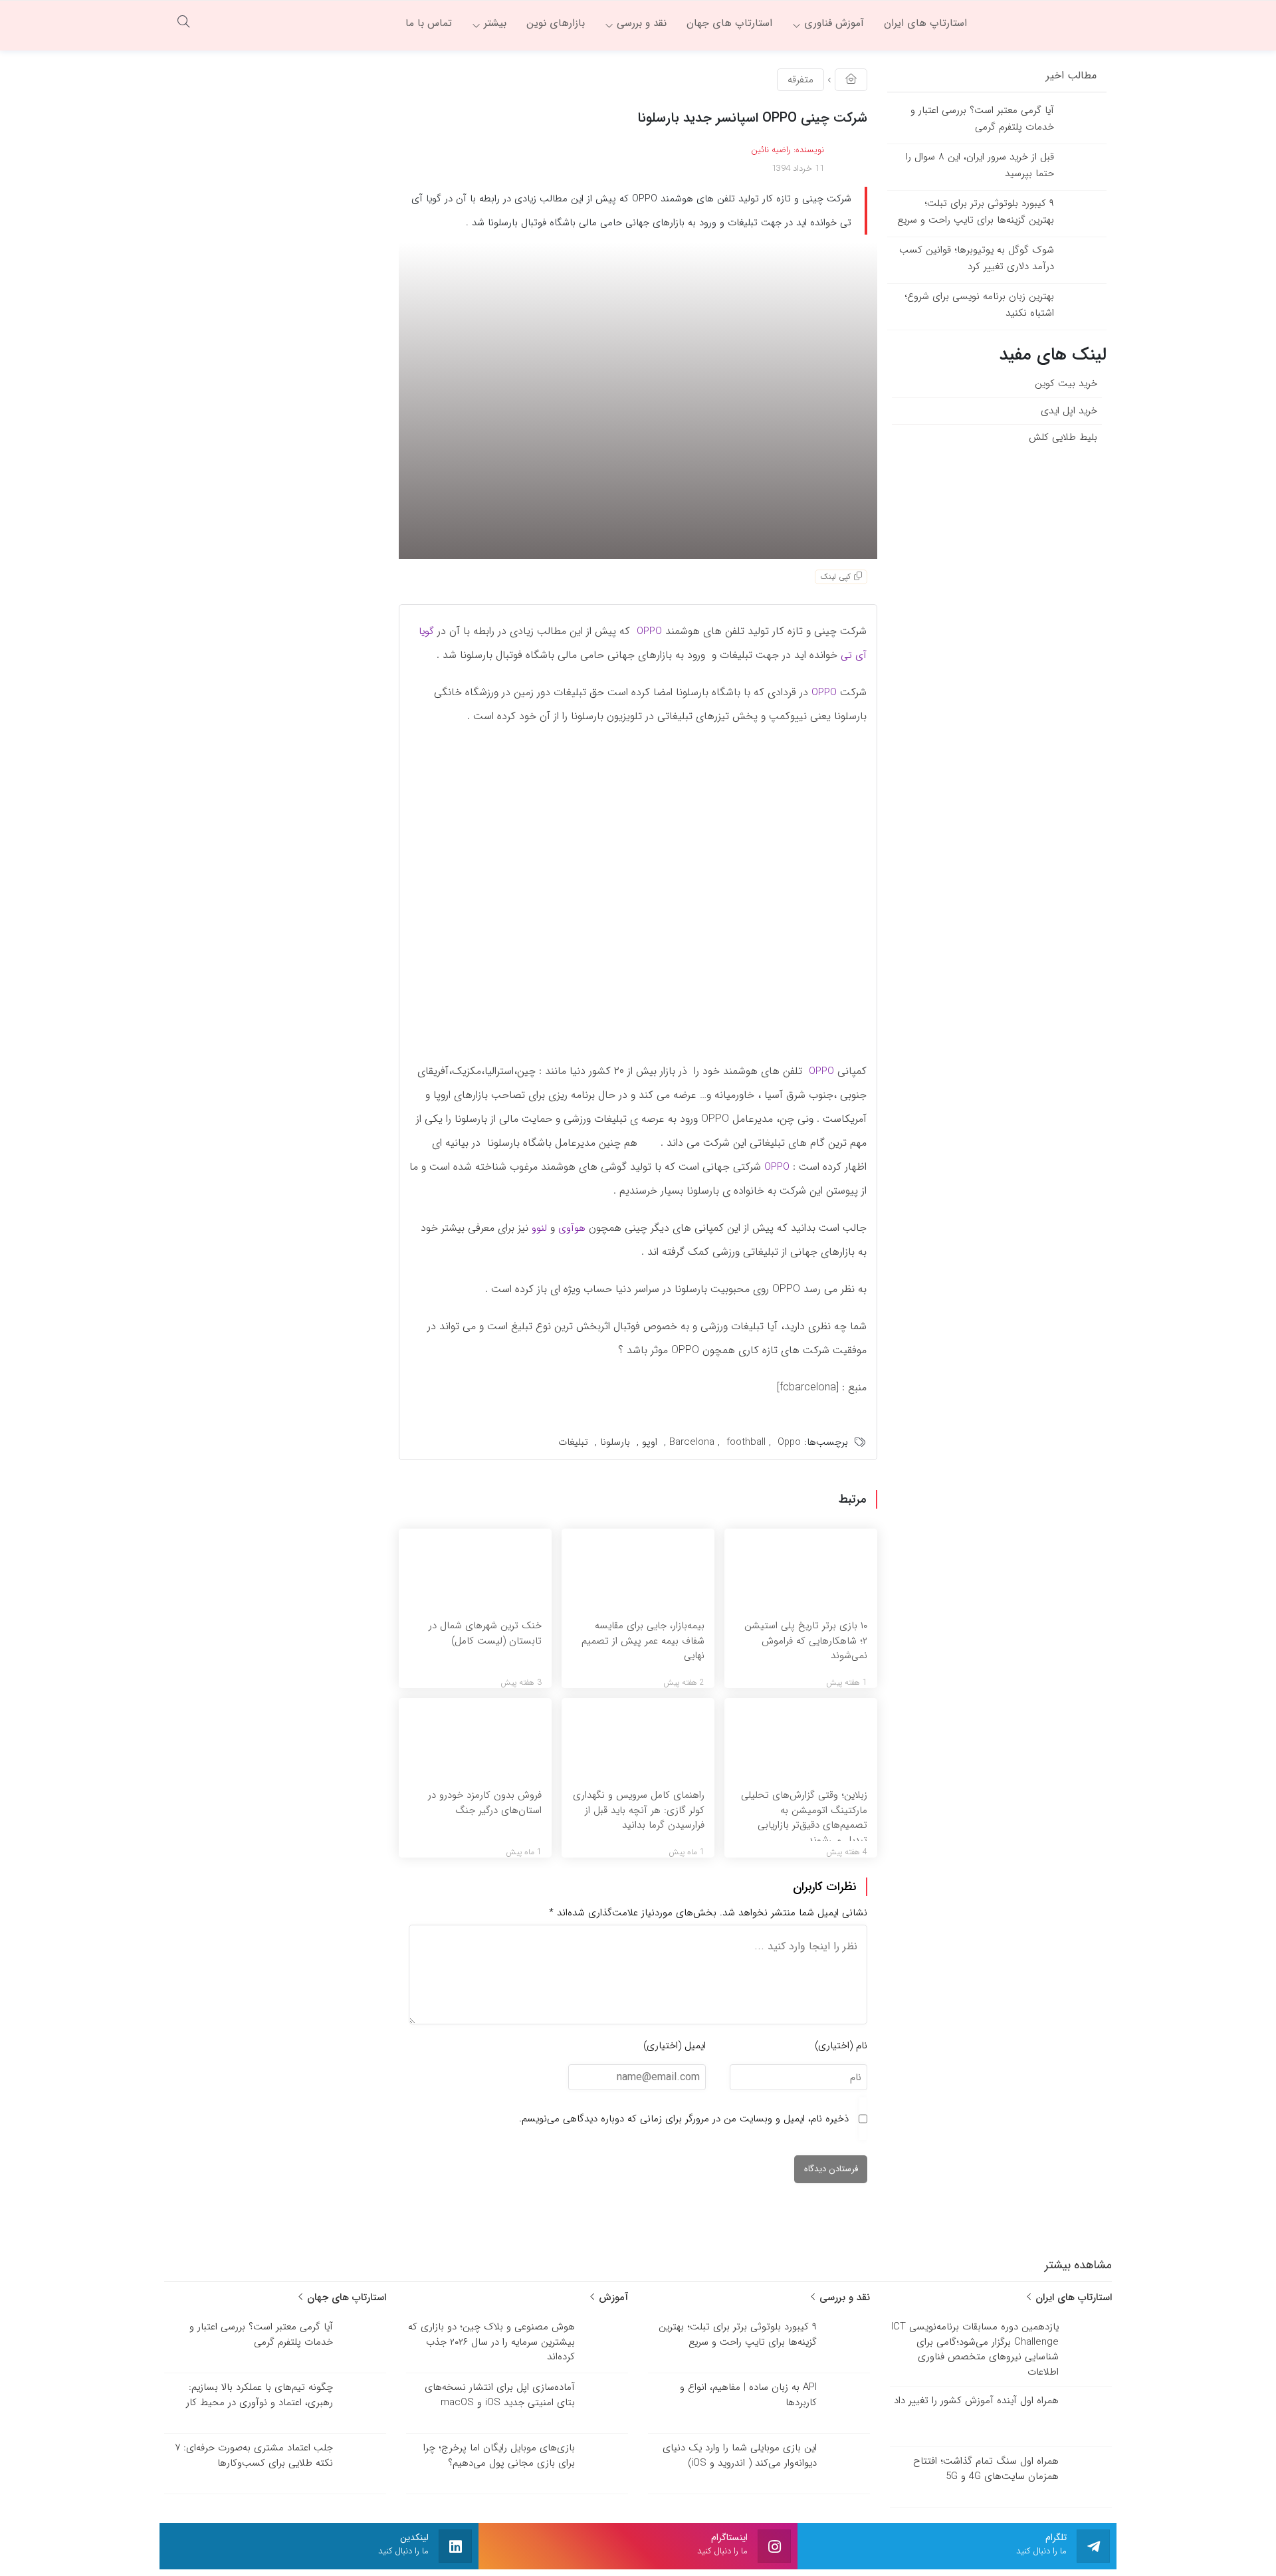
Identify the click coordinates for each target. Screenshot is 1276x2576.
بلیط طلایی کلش (1063, 437)
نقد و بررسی (843, 2298)
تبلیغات (573, 1442)
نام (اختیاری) (841, 2046)
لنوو (539, 1228)
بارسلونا (615, 1442)
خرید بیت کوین (1066, 383)
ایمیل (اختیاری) (675, 2046)
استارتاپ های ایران (1072, 2298)
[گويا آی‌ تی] (1047, 23)
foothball (746, 1442)
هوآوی (572, 1228)
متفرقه (800, 80)
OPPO (649, 631)
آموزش (612, 2298)
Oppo (789, 1442)
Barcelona (692, 1442)
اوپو (650, 1442)
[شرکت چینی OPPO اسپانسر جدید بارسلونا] (638, 400)
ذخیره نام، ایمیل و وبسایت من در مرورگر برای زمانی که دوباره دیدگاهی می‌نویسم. (684, 2119)
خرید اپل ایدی (1069, 411)
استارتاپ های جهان (345, 2298)
